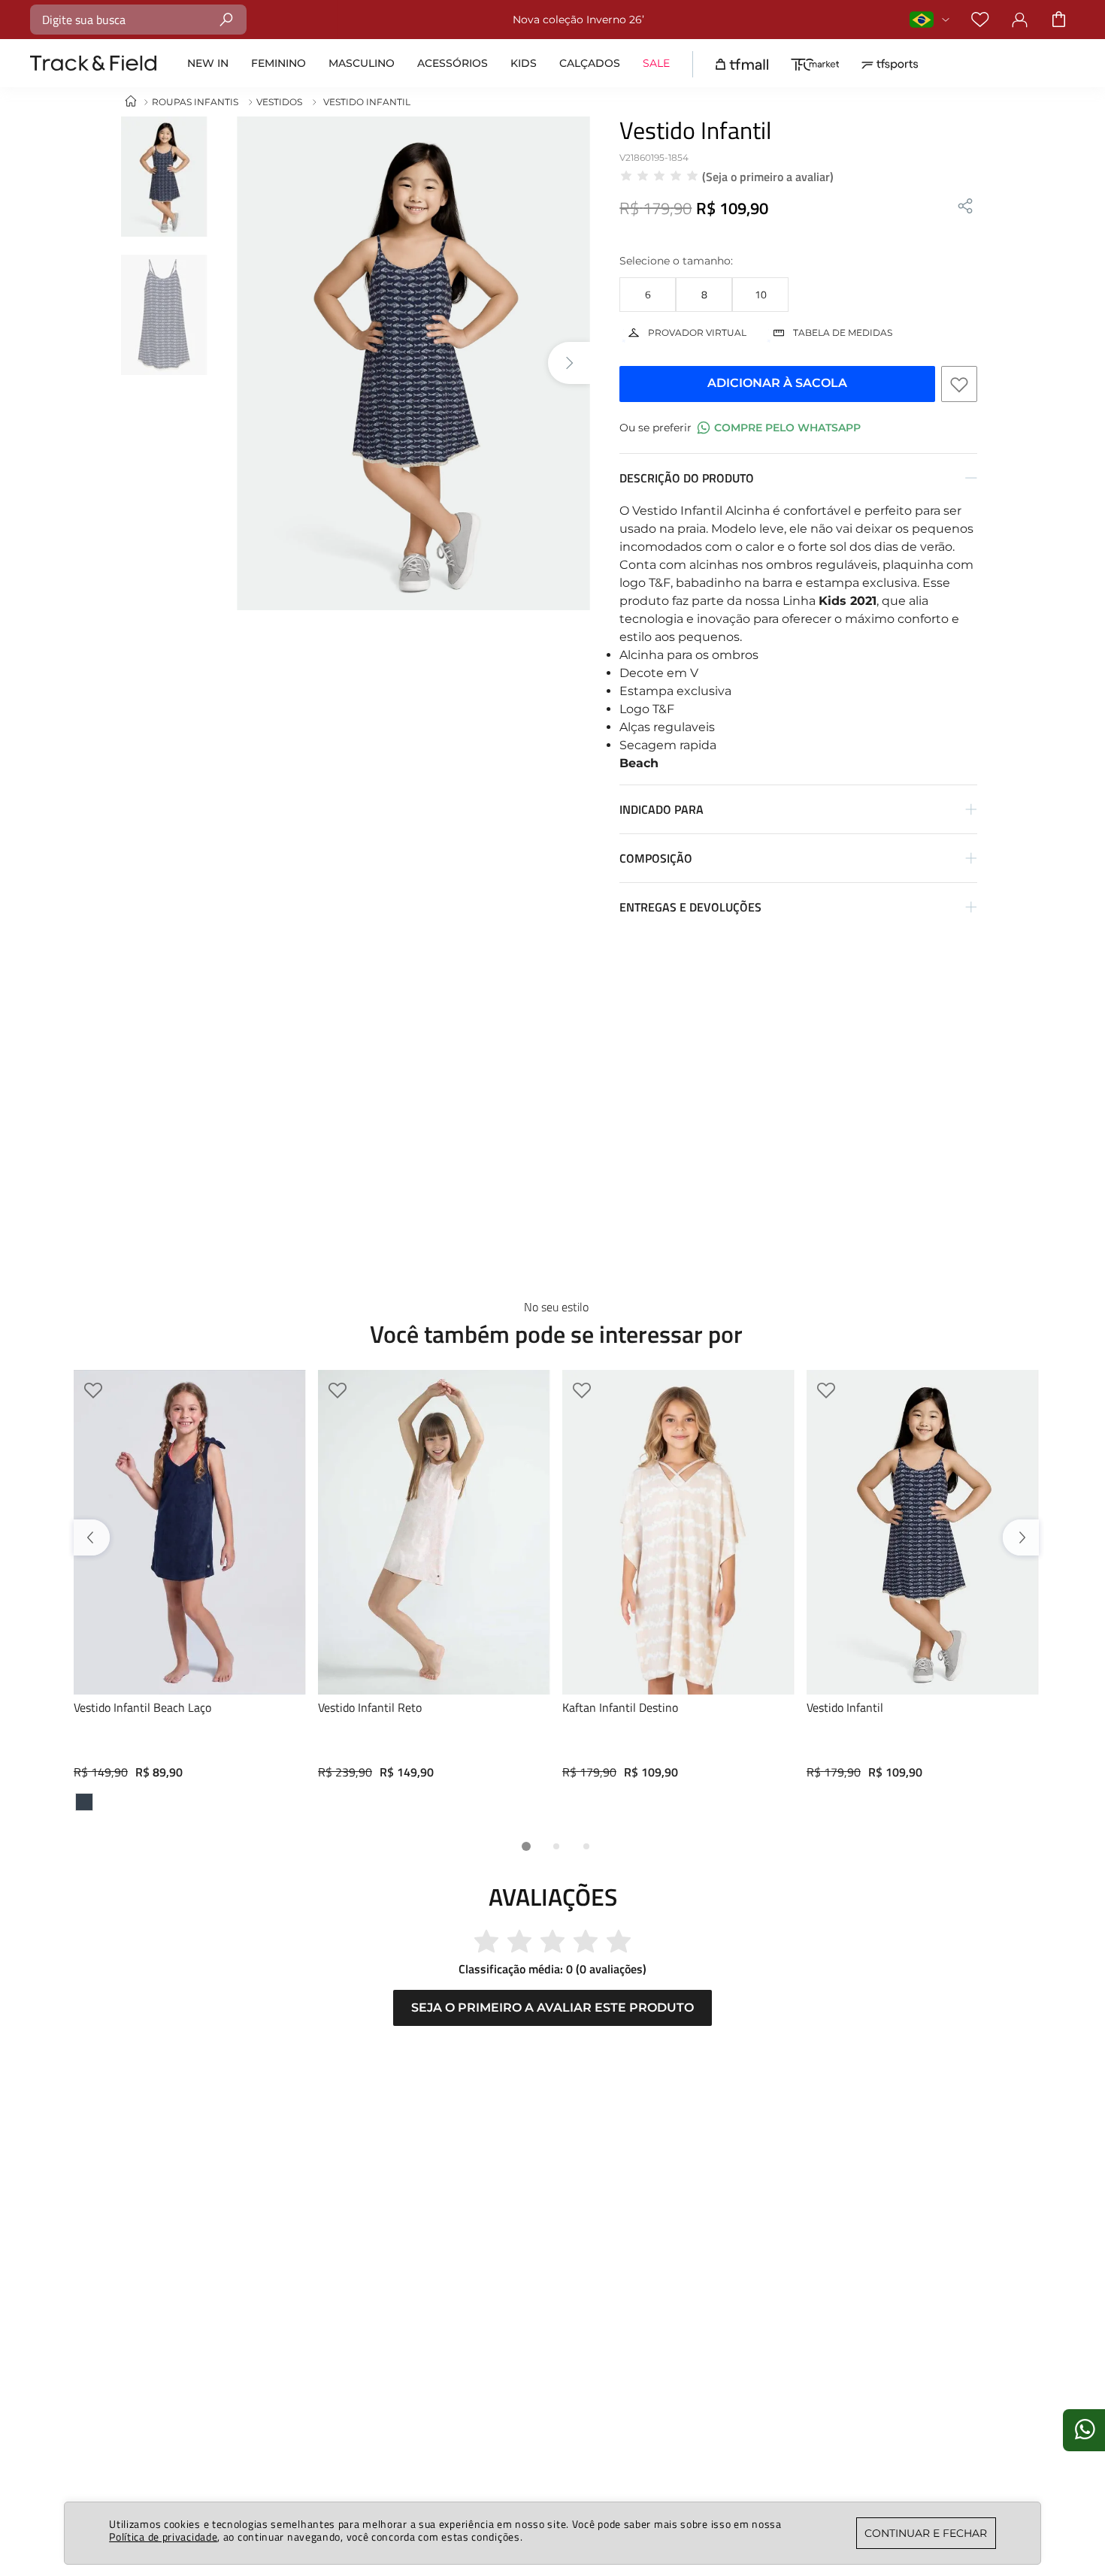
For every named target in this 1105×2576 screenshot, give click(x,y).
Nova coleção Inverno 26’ (578, 20)
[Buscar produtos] (227, 19)
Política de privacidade (163, 2537)
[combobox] (138, 20)
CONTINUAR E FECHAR (926, 2533)
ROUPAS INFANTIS (195, 102)
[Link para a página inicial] (131, 102)
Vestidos (279, 102)
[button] (648, 295)
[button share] (965, 207)
